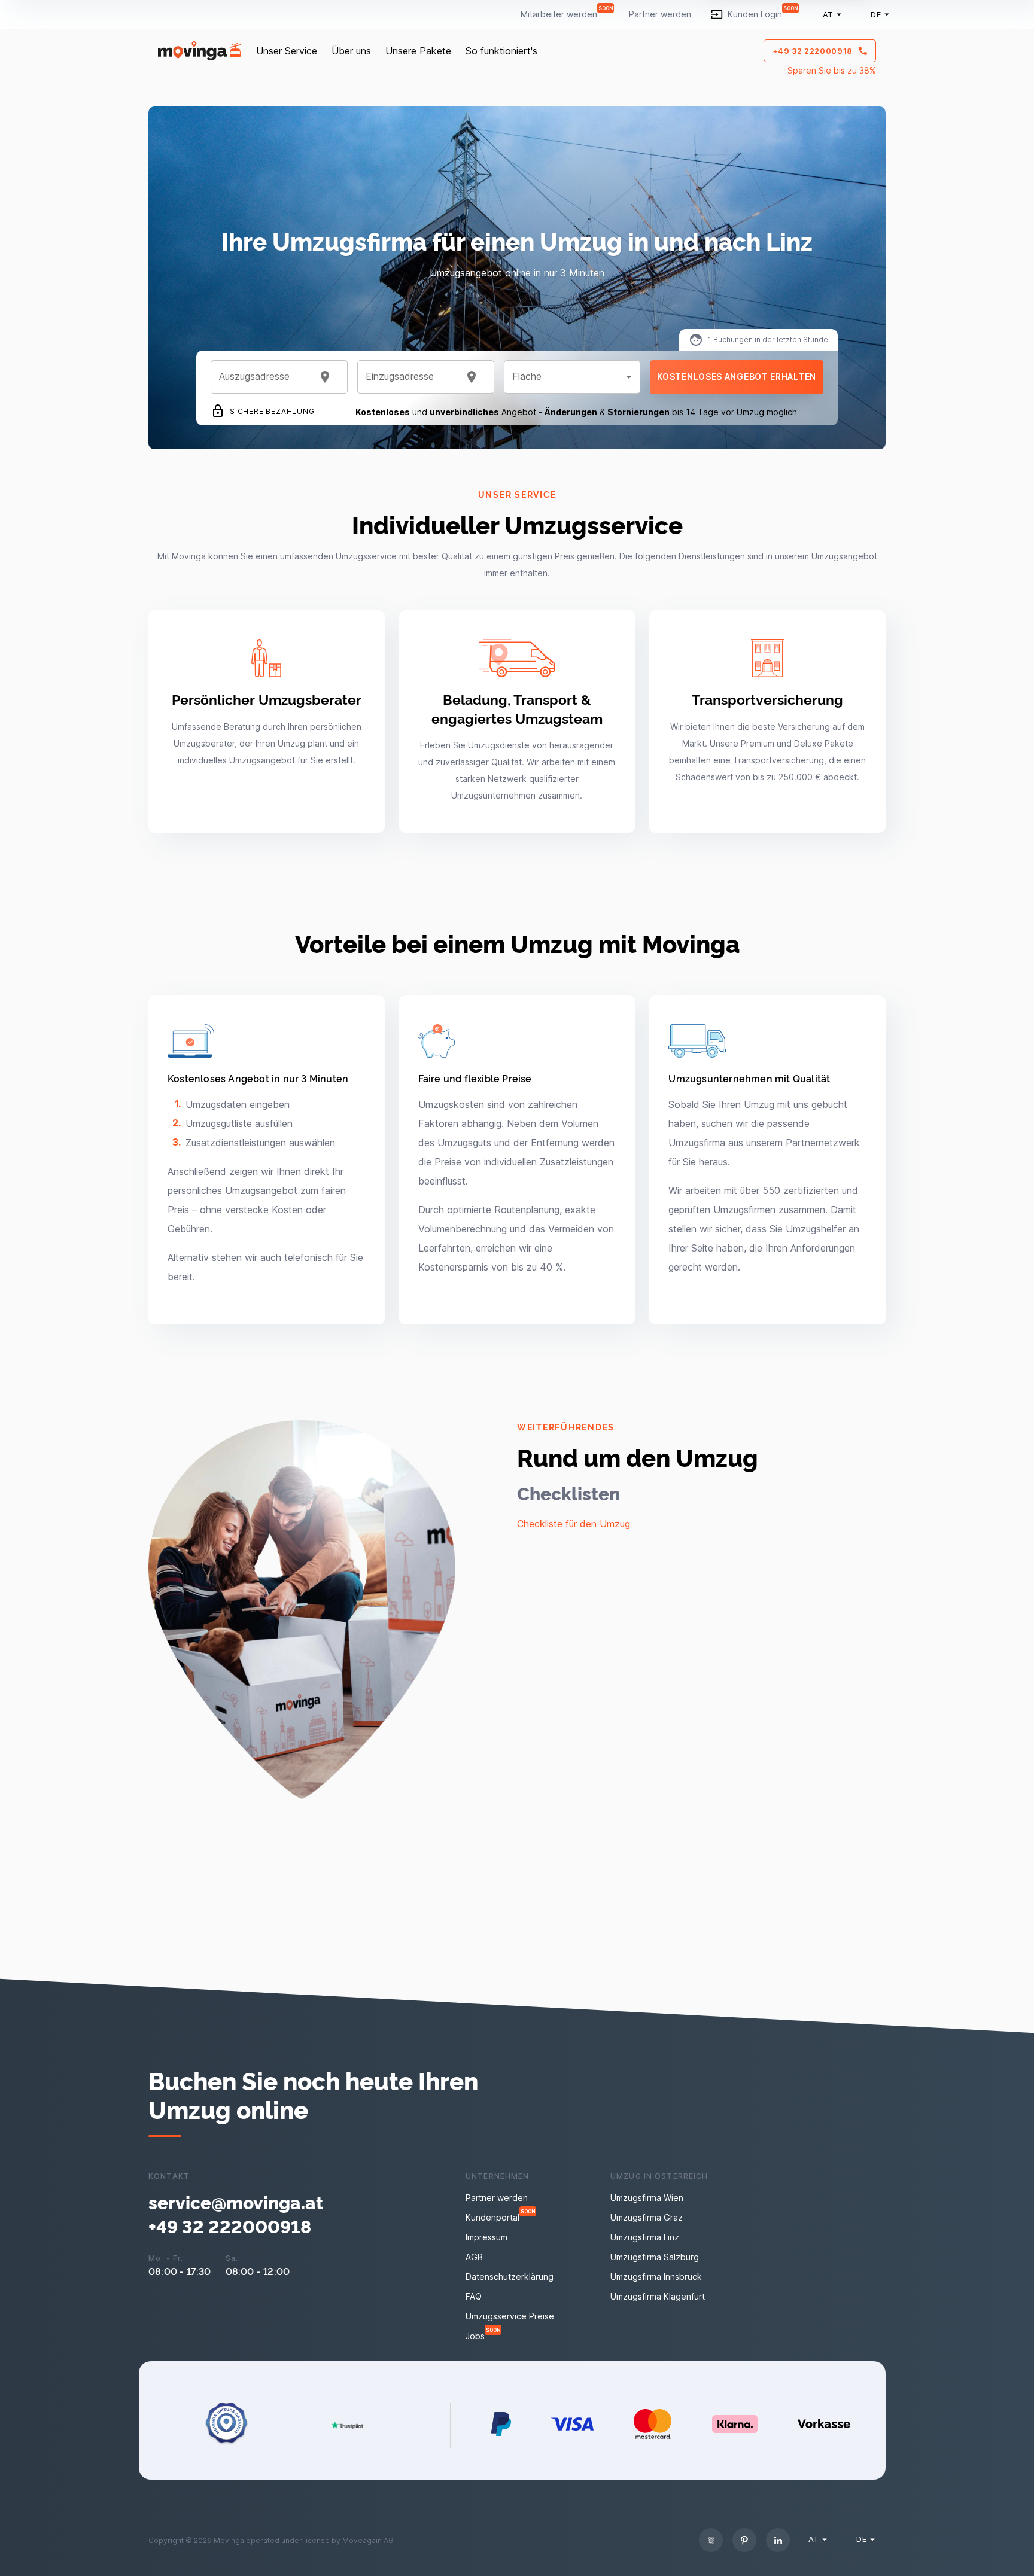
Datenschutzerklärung (510, 2277)
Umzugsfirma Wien (647, 2198)
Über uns (351, 51)
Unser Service (287, 51)
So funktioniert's (501, 51)
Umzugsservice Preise (510, 2316)
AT (828, 14)
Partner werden (660, 14)
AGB (474, 2257)
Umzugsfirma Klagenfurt (658, 2296)
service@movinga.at (236, 2202)
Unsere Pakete (418, 51)
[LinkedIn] (778, 2540)
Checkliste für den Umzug (574, 1524)
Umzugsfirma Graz (647, 2217)
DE (876, 14)
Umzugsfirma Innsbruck (656, 2277)
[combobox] (264, 377)
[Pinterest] (744, 2540)
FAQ (474, 2296)
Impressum (486, 2237)
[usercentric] (711, 2540)
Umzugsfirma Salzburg (655, 2257)
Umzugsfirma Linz (645, 2237)
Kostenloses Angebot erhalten (737, 377)
